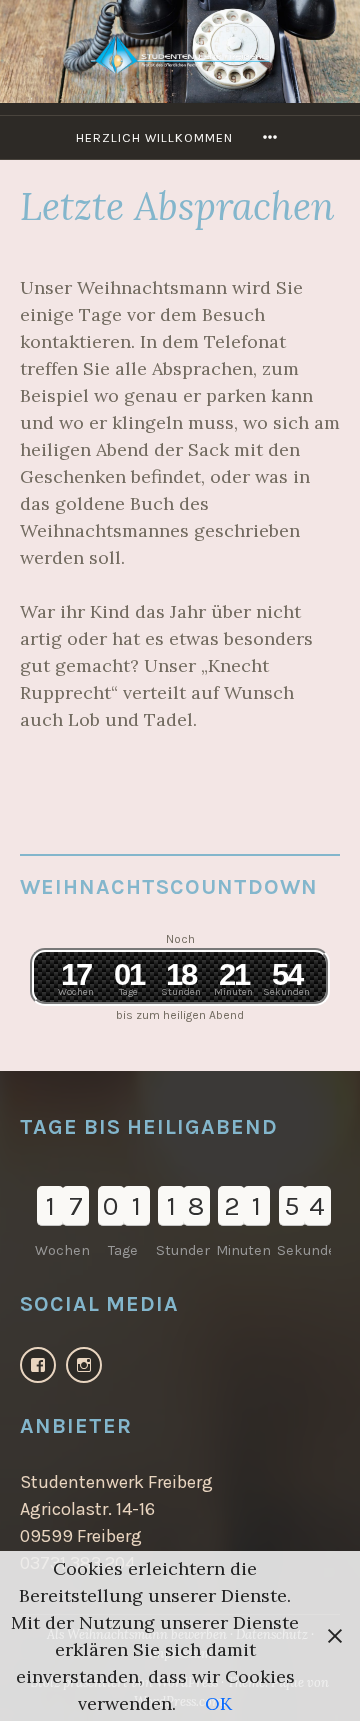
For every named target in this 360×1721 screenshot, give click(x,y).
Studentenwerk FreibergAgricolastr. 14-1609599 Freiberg (116, 1509)
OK (218, 1703)
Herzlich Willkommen (154, 137)
